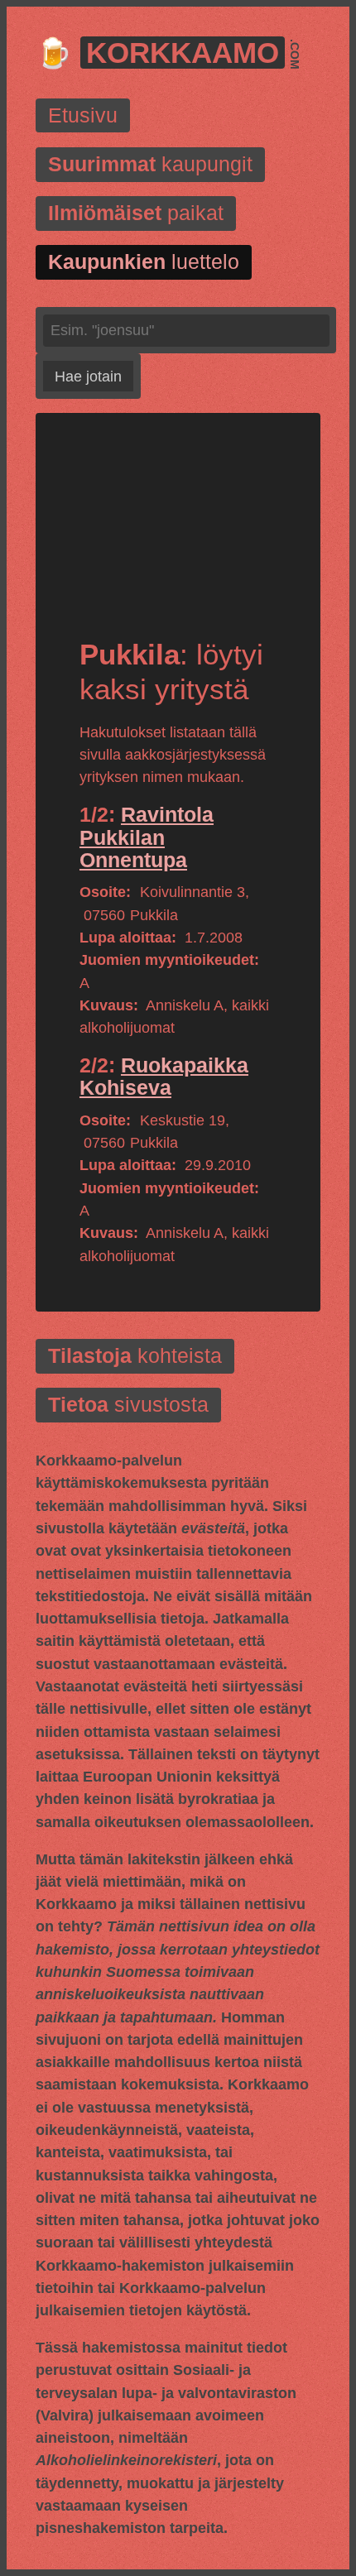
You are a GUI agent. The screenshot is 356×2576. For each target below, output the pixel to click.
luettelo (144, 262)
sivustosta (128, 1405)
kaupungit (150, 164)
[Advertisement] (178, 540)
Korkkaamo (183, 53)
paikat (136, 213)
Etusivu (83, 115)
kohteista (135, 1356)
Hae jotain (88, 377)
